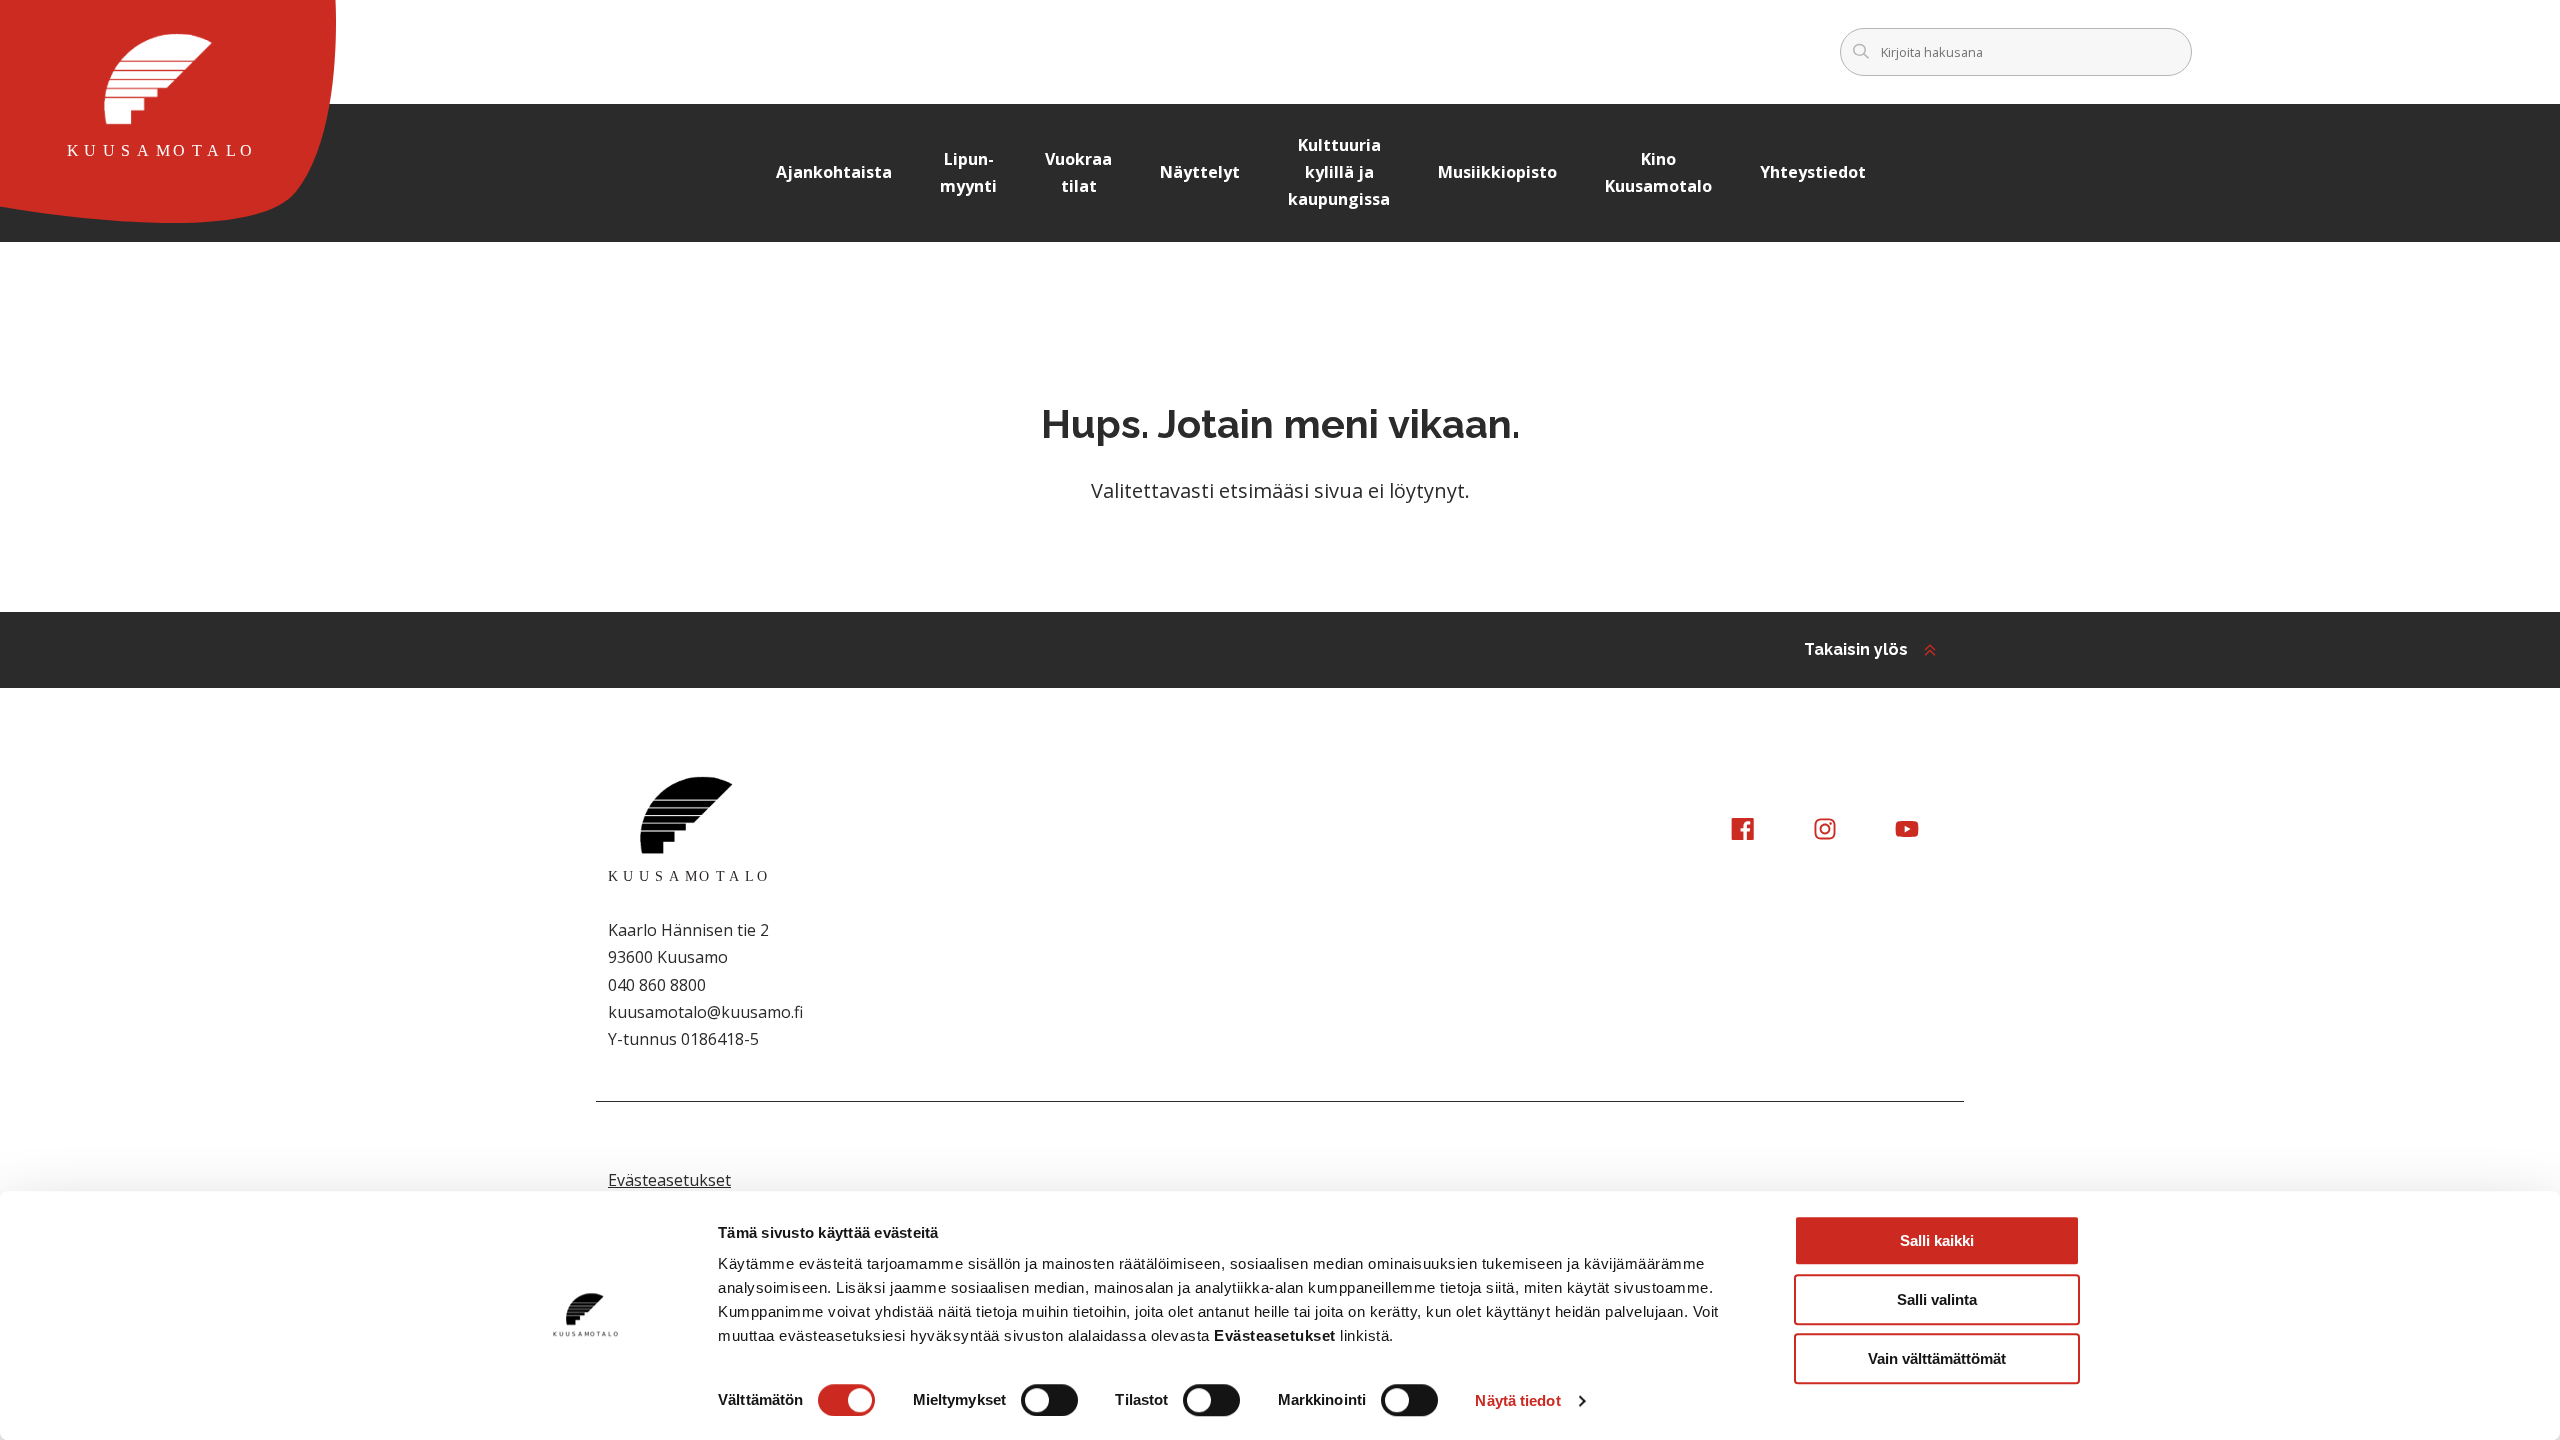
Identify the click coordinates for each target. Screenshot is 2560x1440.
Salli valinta (1937, 1299)
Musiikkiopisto (1497, 172)
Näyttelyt (1200, 172)
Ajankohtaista (834, 172)
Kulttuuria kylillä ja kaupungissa (1339, 172)
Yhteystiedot (1813, 172)
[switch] (1049, 1400)
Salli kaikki (1937, 1240)
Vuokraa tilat (1078, 172)
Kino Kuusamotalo (1658, 172)
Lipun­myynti (968, 172)
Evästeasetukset (669, 1180)
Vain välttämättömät (1937, 1358)
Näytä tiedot (1517, 1400)
